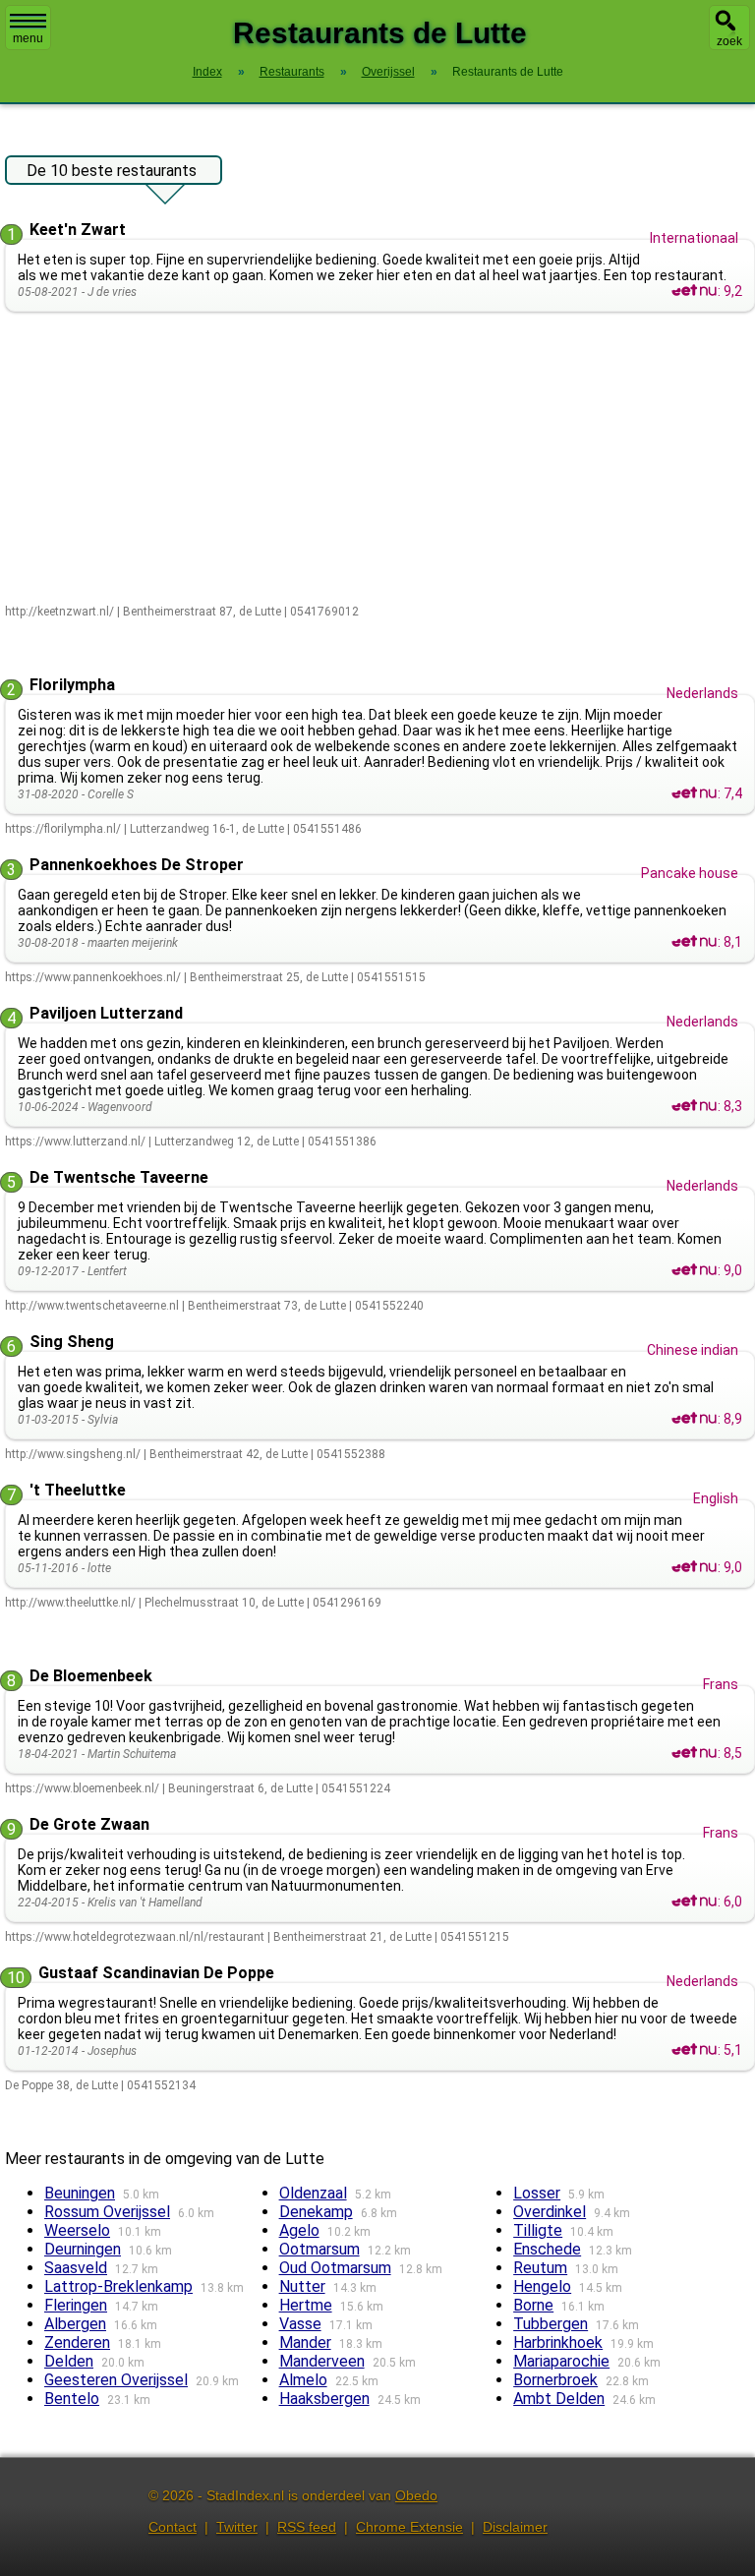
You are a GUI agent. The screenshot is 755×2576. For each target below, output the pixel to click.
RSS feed (307, 2527)
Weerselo (77, 2230)
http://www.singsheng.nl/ (73, 1454)
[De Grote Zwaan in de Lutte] (694, 1902)
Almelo (303, 2380)
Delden (69, 2361)
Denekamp (316, 2212)
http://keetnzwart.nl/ (59, 612)
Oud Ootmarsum (335, 2268)
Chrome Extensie (409, 2527)
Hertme (306, 2305)
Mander (305, 2342)
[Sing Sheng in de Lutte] (694, 1419)
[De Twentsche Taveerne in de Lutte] (694, 1270)
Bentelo (72, 2399)
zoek (729, 41)
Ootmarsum (319, 2249)
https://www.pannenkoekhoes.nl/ (93, 977)
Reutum (540, 2268)
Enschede (547, 2249)
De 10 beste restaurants (112, 171)
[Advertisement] (380, 459)
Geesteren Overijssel (116, 2380)
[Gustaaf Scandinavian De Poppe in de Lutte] (694, 2050)
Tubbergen (551, 2324)
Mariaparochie (561, 2361)
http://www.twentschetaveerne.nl (92, 1306)
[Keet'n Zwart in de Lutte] (694, 291)
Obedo (416, 2495)
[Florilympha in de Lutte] (694, 793)
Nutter (302, 2286)
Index (207, 72)
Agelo (299, 2230)
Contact (173, 2527)
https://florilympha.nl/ (63, 829)
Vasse (300, 2324)
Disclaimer (515, 2527)
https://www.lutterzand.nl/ (75, 1142)
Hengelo (542, 2286)
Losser (537, 2193)
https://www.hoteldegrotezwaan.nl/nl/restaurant (135, 1937)
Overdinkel (550, 2212)
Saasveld (76, 2268)
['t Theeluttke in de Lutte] (694, 1567)
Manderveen (322, 2361)
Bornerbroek (555, 2380)
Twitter (237, 2527)
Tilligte (538, 2230)
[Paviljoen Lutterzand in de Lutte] (694, 1106)
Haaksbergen (324, 2399)
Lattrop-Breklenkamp (118, 2286)
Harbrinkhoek (558, 2342)
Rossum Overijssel (107, 2212)
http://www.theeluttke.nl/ (70, 1603)
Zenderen (77, 2342)
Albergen (75, 2324)
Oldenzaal (313, 2193)
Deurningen (83, 2249)
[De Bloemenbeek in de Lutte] (694, 1753)
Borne (533, 2305)
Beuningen (80, 2193)
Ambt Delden (559, 2399)
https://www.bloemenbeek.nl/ (82, 1788)
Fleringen (76, 2305)
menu (28, 38)
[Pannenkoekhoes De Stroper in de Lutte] (694, 942)
